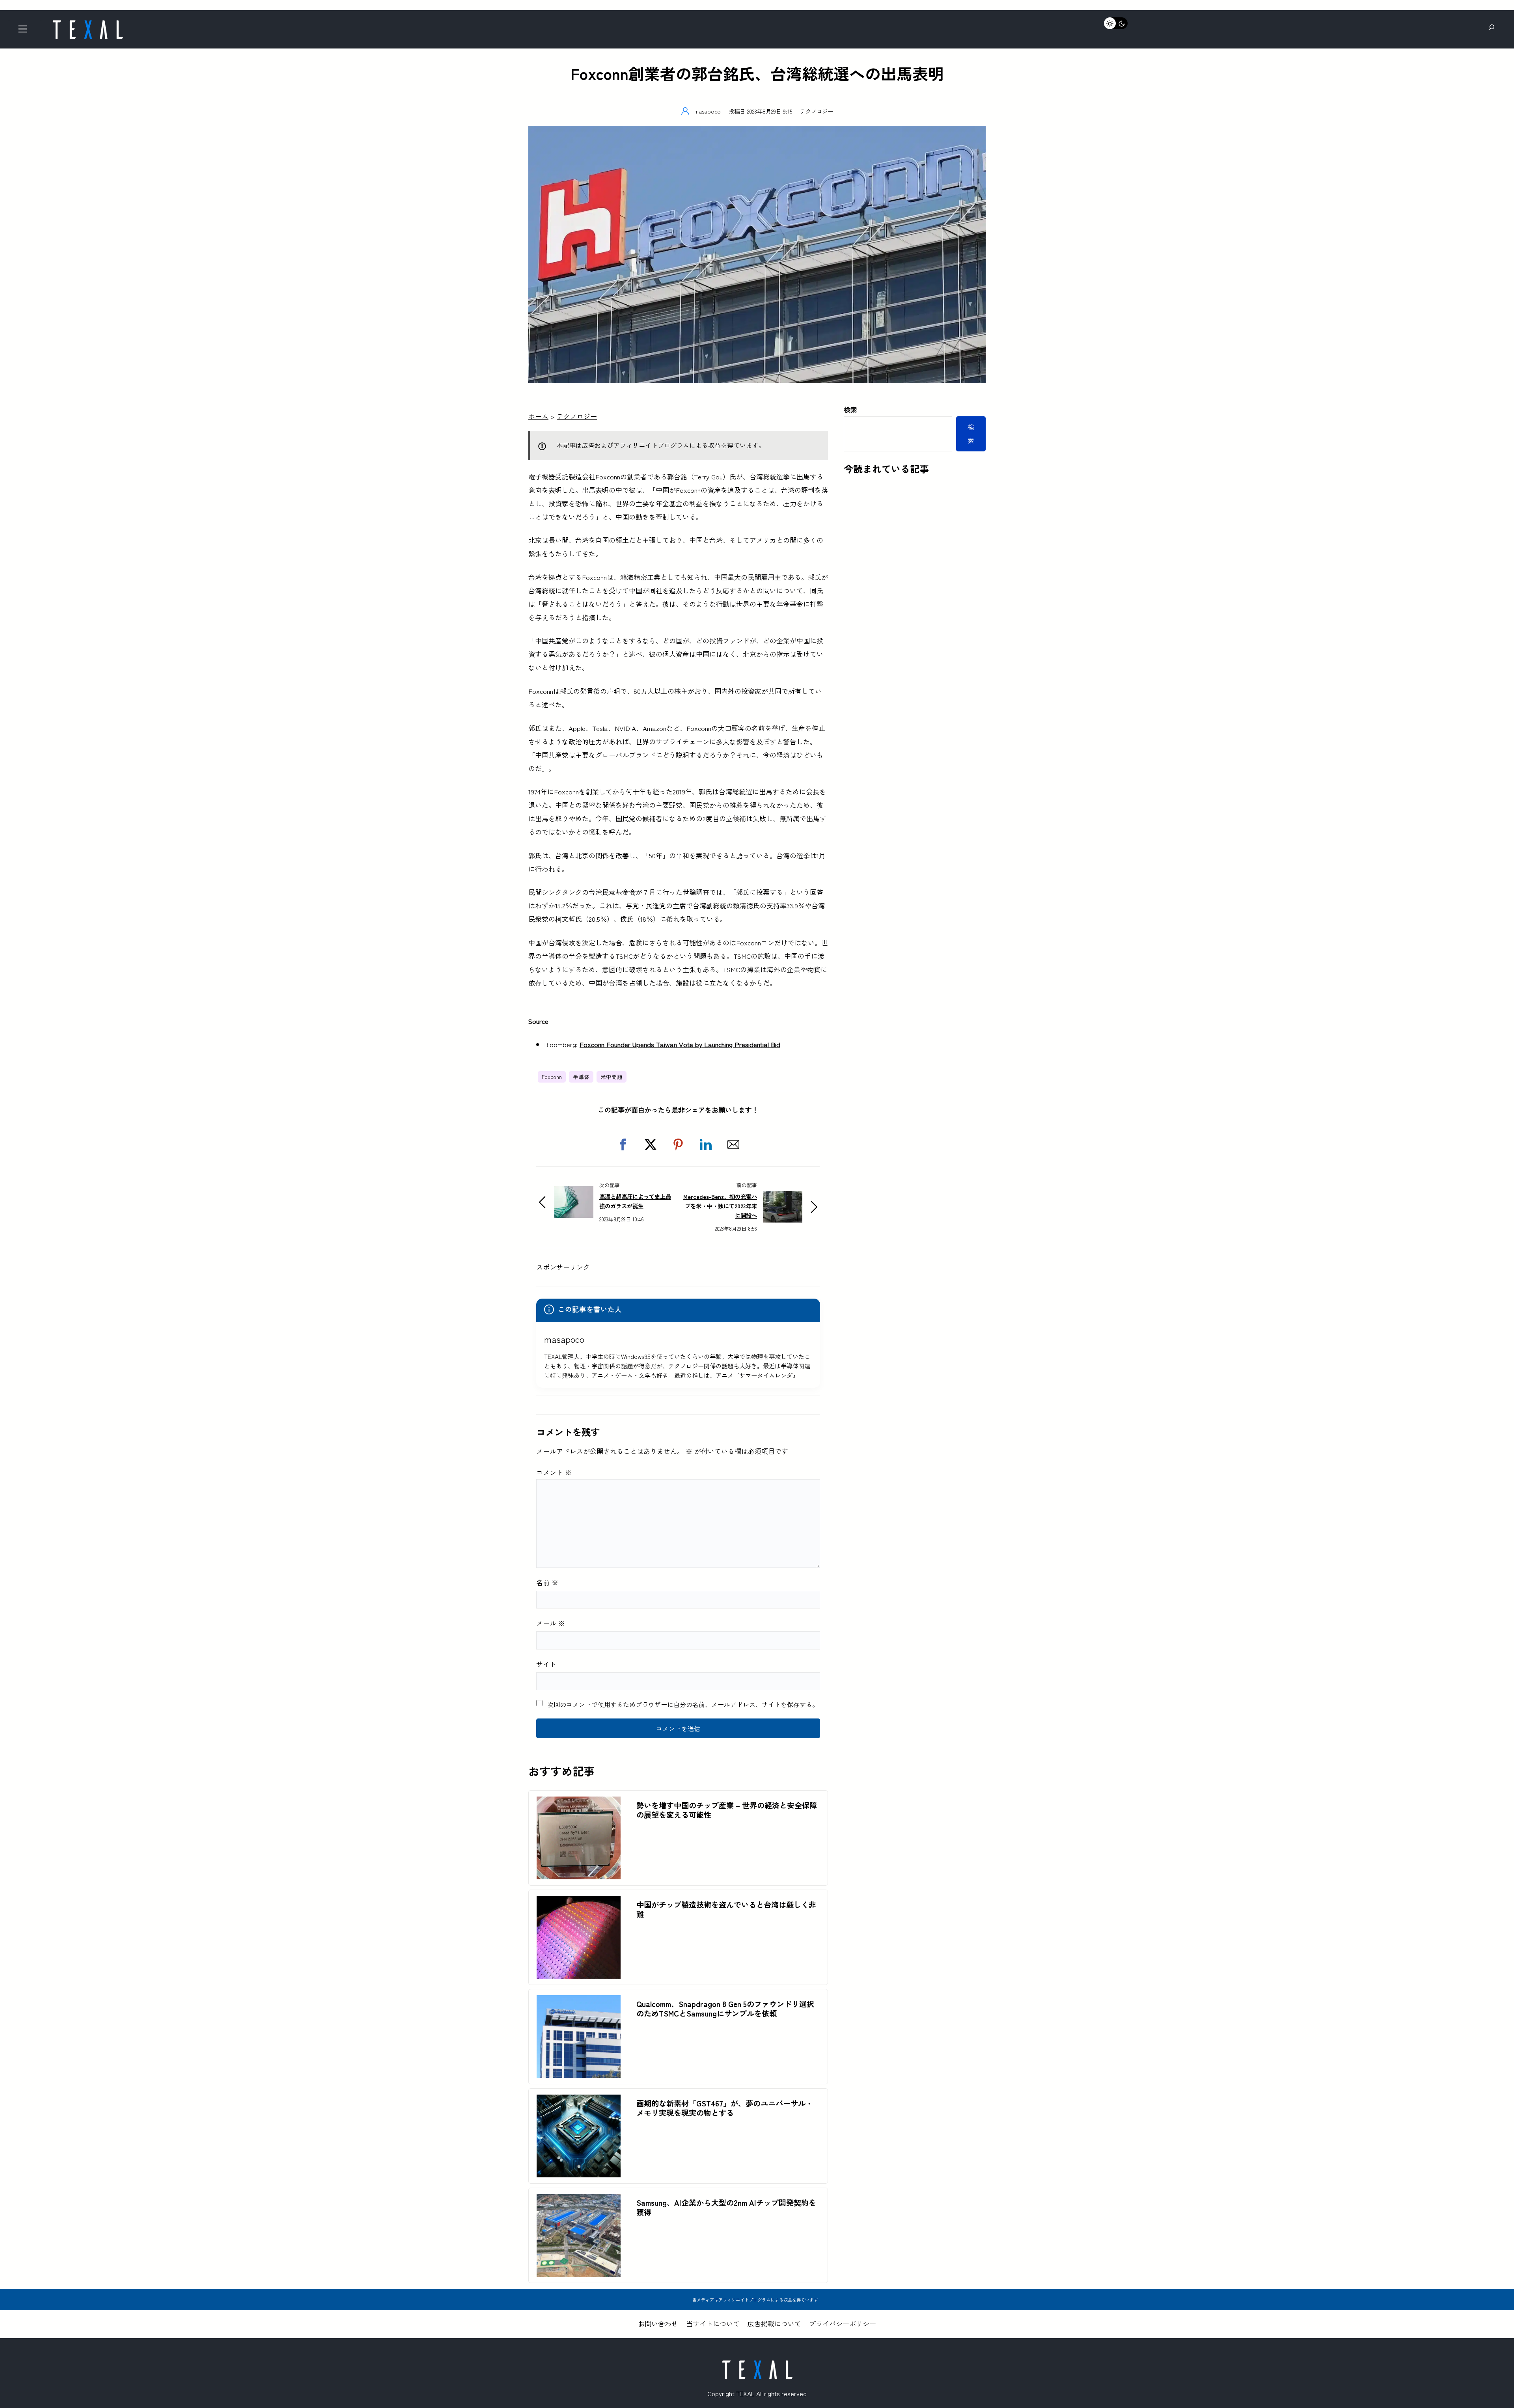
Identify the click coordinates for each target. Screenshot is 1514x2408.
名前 (547, 1582)
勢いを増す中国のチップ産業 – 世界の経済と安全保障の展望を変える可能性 (727, 1810)
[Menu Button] (25, 31)
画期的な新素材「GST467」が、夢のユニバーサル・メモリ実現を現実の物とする (725, 2108)
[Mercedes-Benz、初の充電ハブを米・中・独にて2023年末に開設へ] (783, 1197)
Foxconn (552, 1077)
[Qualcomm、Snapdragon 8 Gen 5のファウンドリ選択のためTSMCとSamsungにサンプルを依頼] (579, 2002)
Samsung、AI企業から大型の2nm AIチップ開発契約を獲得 (726, 2207)
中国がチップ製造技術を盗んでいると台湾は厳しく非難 (726, 1909)
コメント (554, 1472)
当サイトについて (713, 2323)
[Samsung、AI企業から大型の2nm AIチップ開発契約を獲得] (579, 2200)
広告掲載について (774, 2323)
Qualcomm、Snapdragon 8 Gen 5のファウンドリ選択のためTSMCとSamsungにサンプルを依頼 (725, 2009)
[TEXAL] (88, 23)
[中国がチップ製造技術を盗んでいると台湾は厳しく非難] (579, 1902)
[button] (623, 1144)
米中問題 (612, 1077)
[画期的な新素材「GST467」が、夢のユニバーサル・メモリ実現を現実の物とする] (579, 2101)
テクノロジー (817, 111)
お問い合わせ (658, 2323)
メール (551, 1623)
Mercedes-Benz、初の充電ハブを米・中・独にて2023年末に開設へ (720, 1206)
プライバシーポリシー (843, 2323)
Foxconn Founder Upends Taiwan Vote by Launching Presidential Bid (680, 1044)
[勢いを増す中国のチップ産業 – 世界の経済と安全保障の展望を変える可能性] (579, 1803)
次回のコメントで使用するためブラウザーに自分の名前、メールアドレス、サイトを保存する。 (683, 1704)
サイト (546, 1664)
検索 (850, 409)
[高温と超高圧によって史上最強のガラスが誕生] (574, 1193)
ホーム (538, 416)
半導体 (581, 1077)
